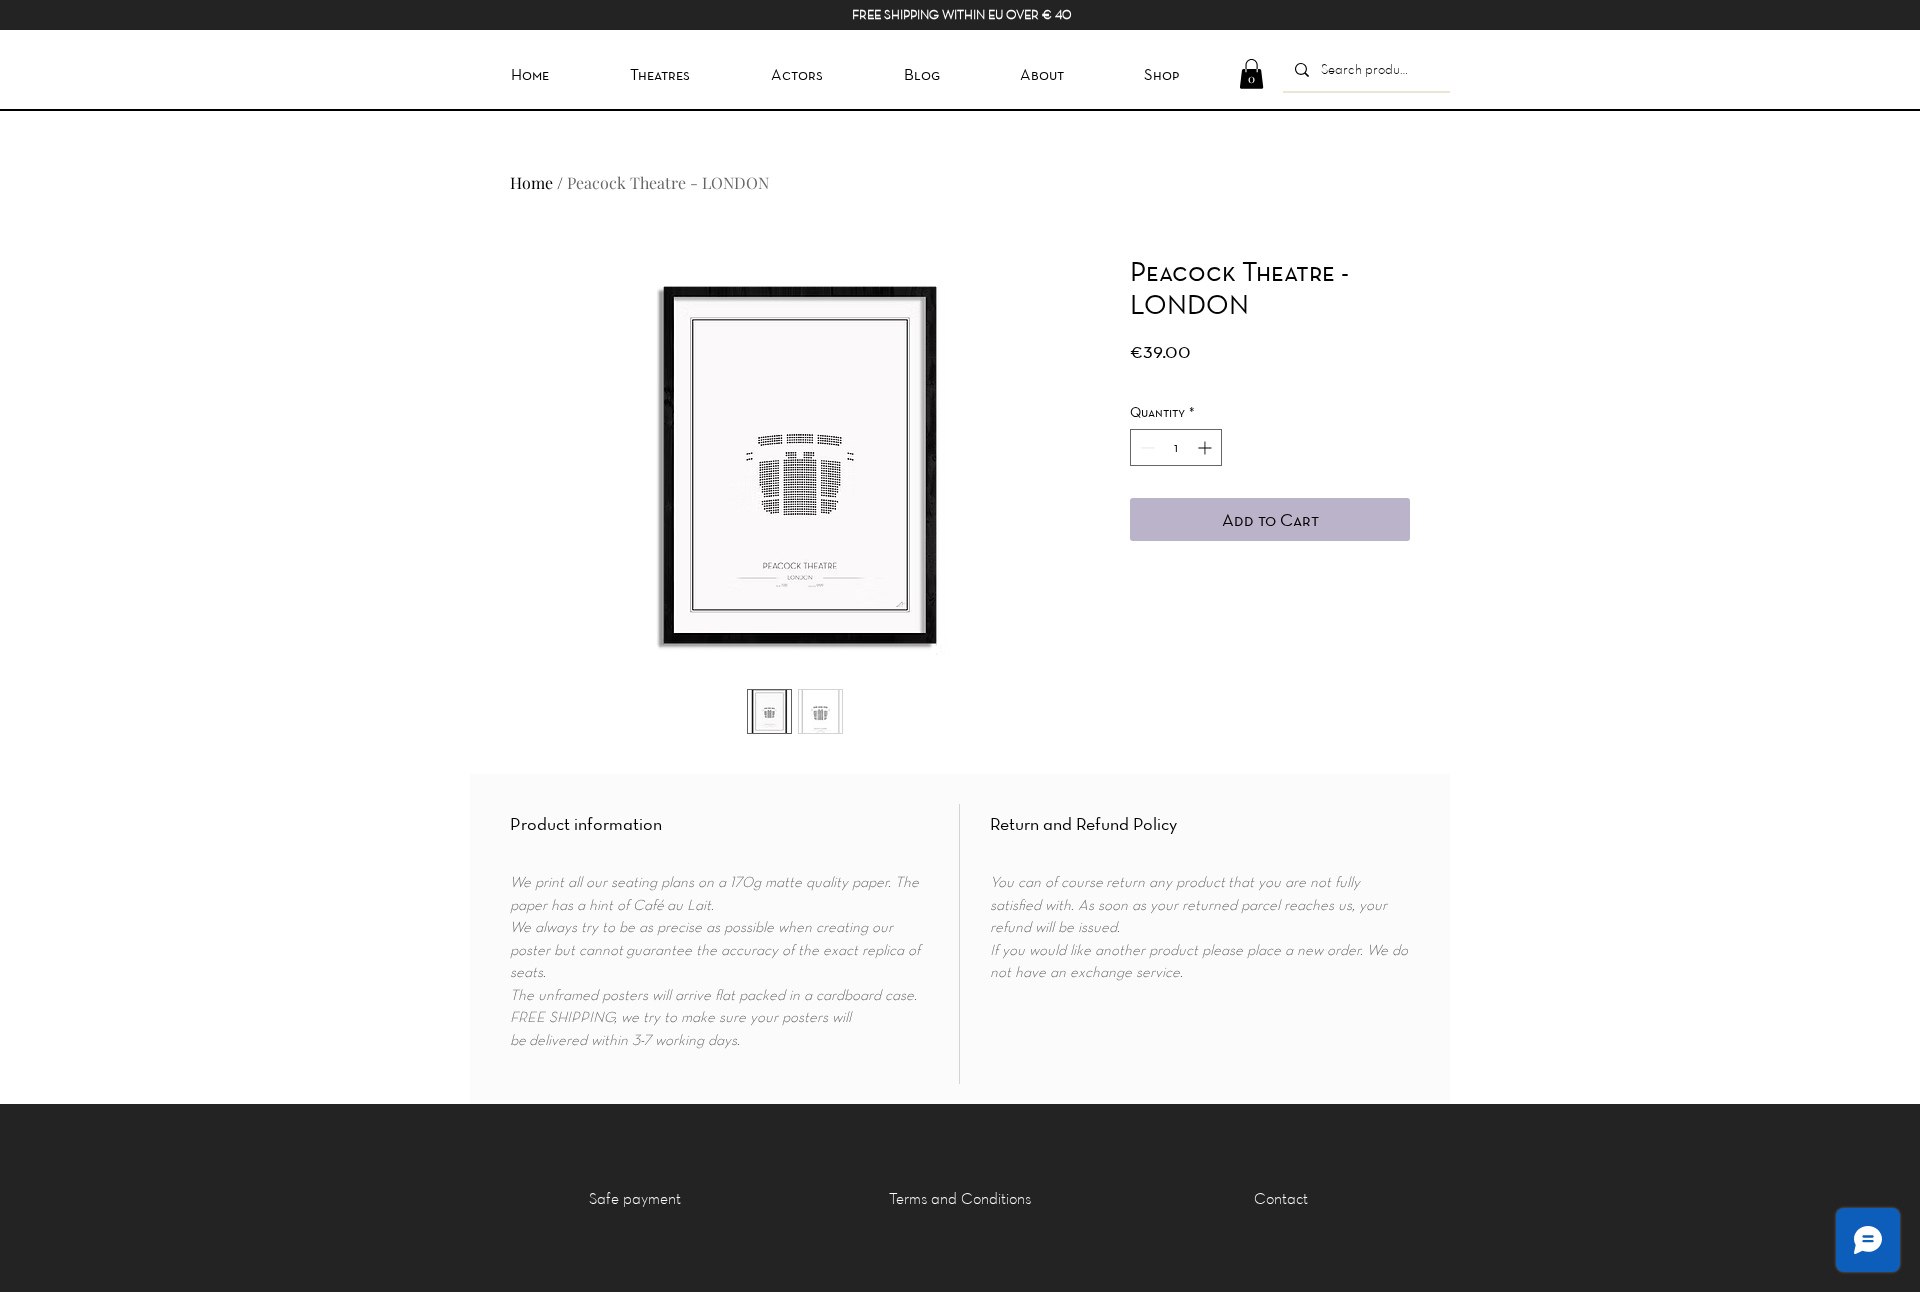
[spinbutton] (1176, 447)
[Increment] (1206, 447)
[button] (1251, 74)
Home (531, 182)
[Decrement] (1145, 447)
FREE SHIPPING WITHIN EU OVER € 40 (961, 14)
